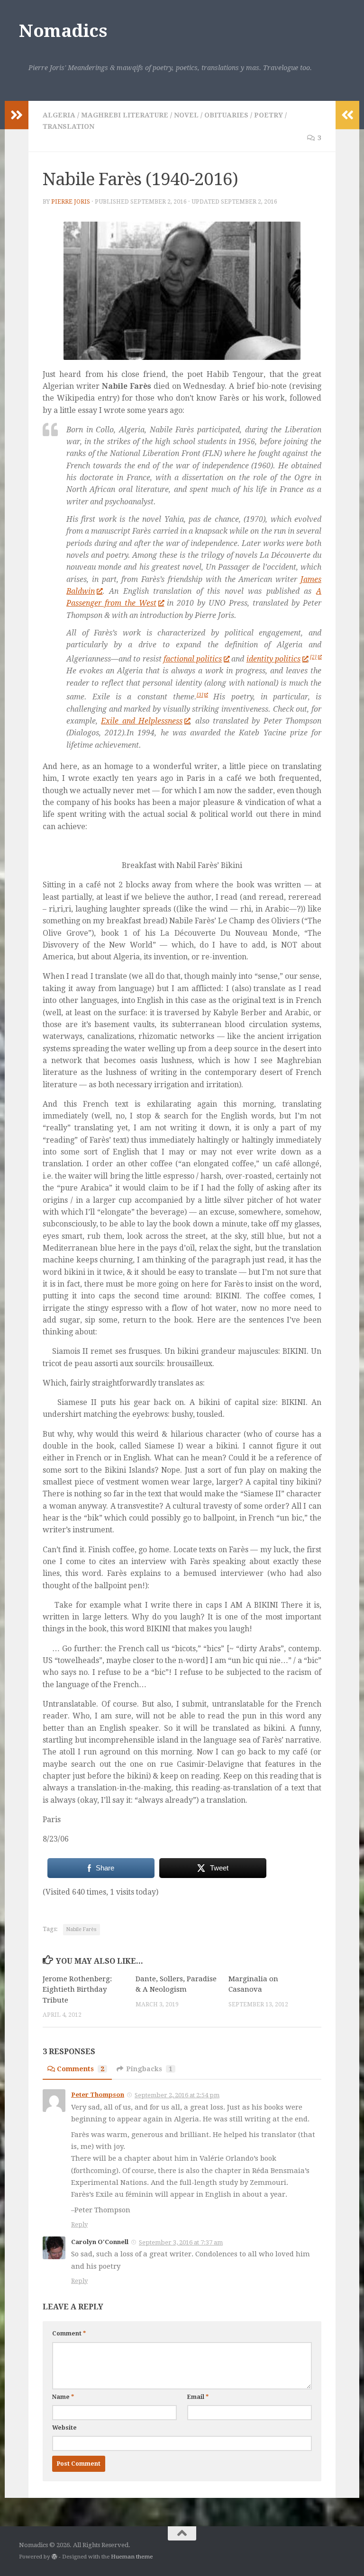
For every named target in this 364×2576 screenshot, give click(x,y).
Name (63, 2397)
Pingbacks (149, 2069)
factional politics (193, 659)
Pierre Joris (71, 202)
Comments (81, 2069)
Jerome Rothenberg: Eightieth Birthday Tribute (77, 1990)
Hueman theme (132, 2557)
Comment (69, 2334)
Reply (79, 2224)
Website (64, 2428)
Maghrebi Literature (125, 115)
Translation (68, 126)
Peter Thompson (98, 2095)
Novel (186, 115)
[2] (313, 657)
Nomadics (63, 31)
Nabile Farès (82, 1929)
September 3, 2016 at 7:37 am (181, 2242)
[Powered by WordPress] (55, 2557)
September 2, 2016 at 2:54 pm (177, 2095)
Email (198, 2397)
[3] (200, 695)
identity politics (273, 659)
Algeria (59, 115)
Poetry (268, 115)
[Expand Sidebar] (17, 115)
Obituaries (226, 115)
